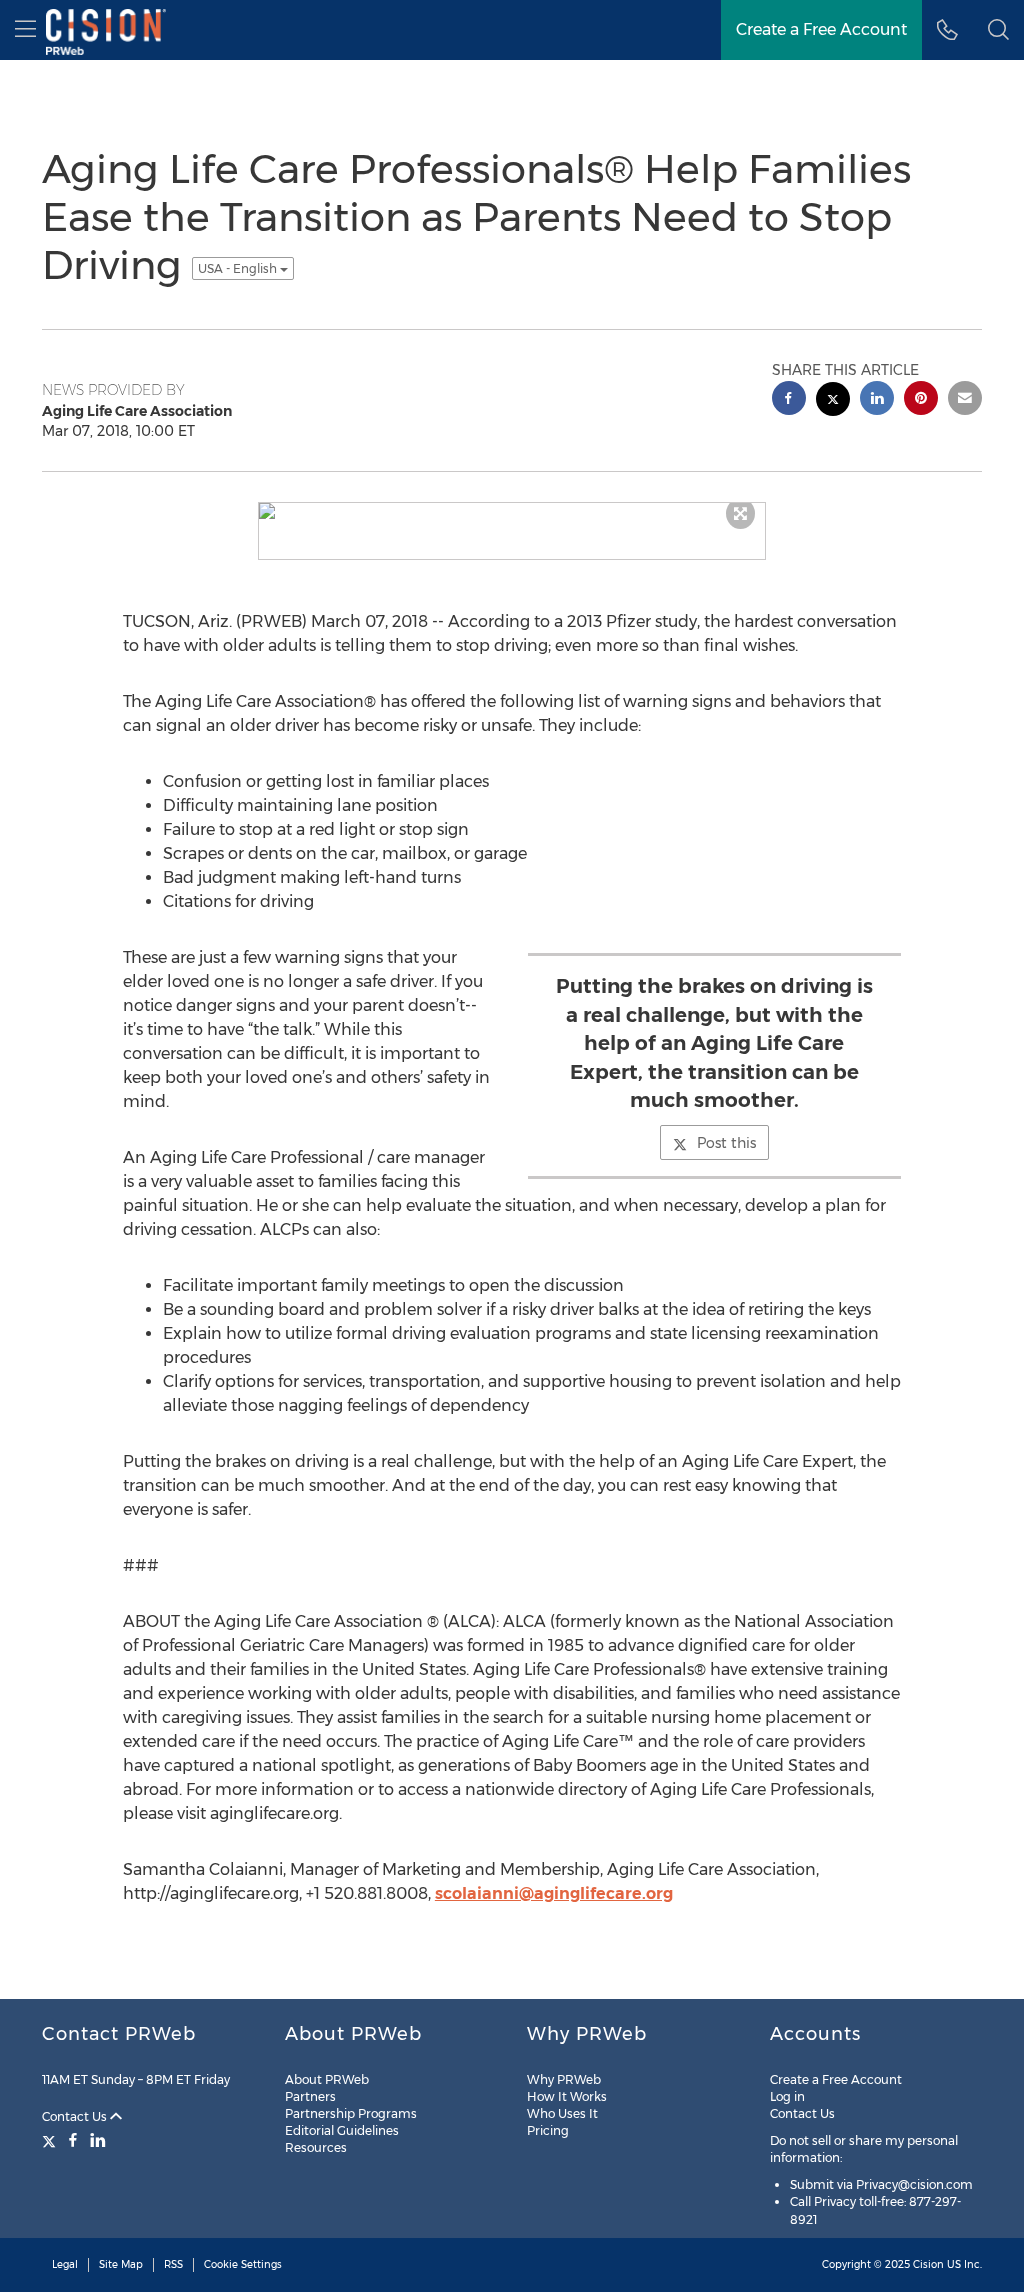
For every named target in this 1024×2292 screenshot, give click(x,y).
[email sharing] (965, 400)
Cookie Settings (243, 2264)
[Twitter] (51, 2140)
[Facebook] (73, 2140)
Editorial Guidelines (342, 2130)
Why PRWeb (564, 2079)
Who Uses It (562, 2113)
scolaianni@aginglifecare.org (554, 1893)
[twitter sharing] (833, 401)
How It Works (567, 2096)
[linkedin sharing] (877, 400)
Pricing (548, 2130)
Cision (928, 2264)
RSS (173, 2264)
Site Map (121, 2264)
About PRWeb (327, 2079)
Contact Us (76, 2116)
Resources (316, 2147)
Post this (726, 1143)
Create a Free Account (836, 2079)
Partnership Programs (351, 2113)
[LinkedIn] (98, 2140)
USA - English (239, 268)
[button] (998, 30)
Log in (787, 2096)
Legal (65, 2264)
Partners (310, 2096)
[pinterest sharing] (921, 400)
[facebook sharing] (789, 400)
